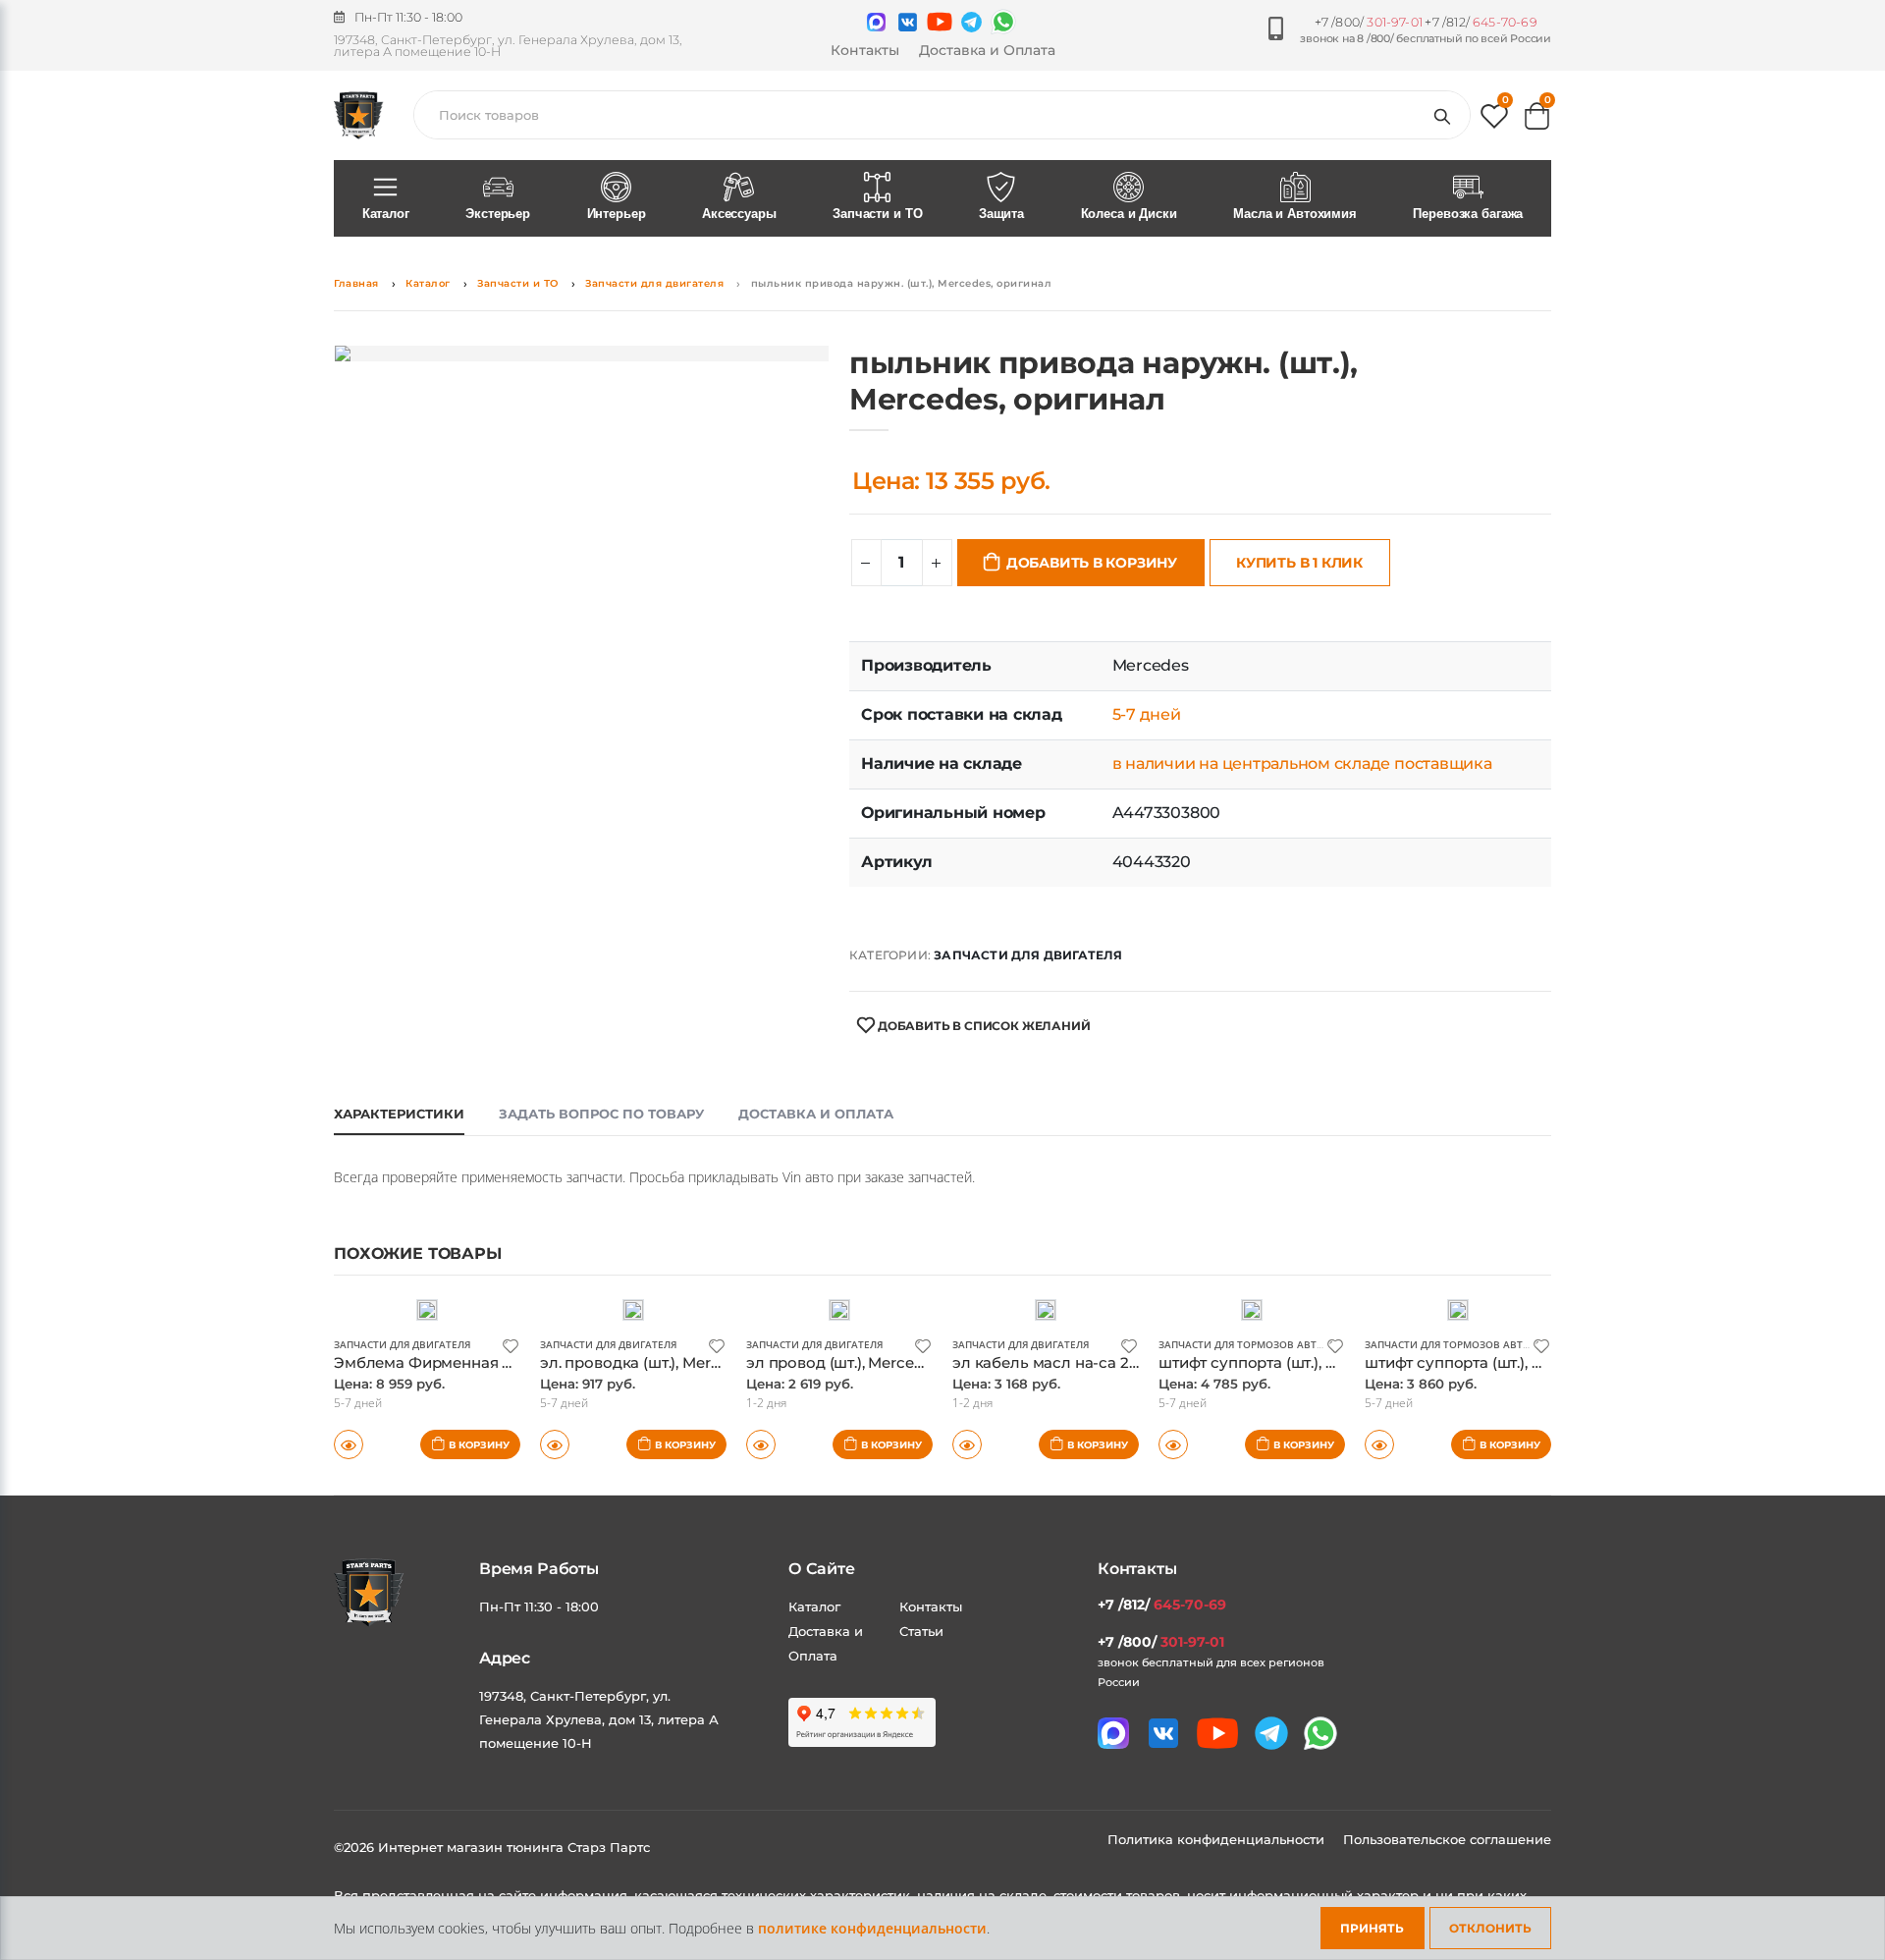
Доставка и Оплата (987, 50)
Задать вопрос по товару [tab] (601, 1114)
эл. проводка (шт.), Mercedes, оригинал (687, 1362)
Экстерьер (498, 214)
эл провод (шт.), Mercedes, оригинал (883, 1362)
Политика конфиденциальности (1218, 1839)
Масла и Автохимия (1295, 214)
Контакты (865, 50)
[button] (1494, 120)
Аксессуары (739, 214)
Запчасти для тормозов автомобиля (1263, 1344)
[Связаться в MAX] (876, 22)
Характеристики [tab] (399, 1114)
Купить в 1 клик (1299, 563)
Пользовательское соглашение (1447, 1839)
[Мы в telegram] (971, 22)
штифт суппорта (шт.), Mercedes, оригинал (1318, 1362)
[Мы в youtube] (940, 22)
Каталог (386, 214)
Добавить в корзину (1092, 563)
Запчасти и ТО (877, 214)
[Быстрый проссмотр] (349, 1444)
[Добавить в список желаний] (511, 1345)
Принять (1372, 1928)
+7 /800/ (1369, 22)
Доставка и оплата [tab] (816, 1114)
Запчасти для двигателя (654, 283)
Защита (1001, 214)
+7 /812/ (1481, 22)
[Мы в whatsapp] (1003, 22)
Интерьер (617, 214)
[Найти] (1446, 115)
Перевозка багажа (1468, 214)
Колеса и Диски (1129, 214)
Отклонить (1490, 1928)
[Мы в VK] (908, 22)
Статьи (921, 1631)
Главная (356, 283)
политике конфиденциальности (872, 1928)
